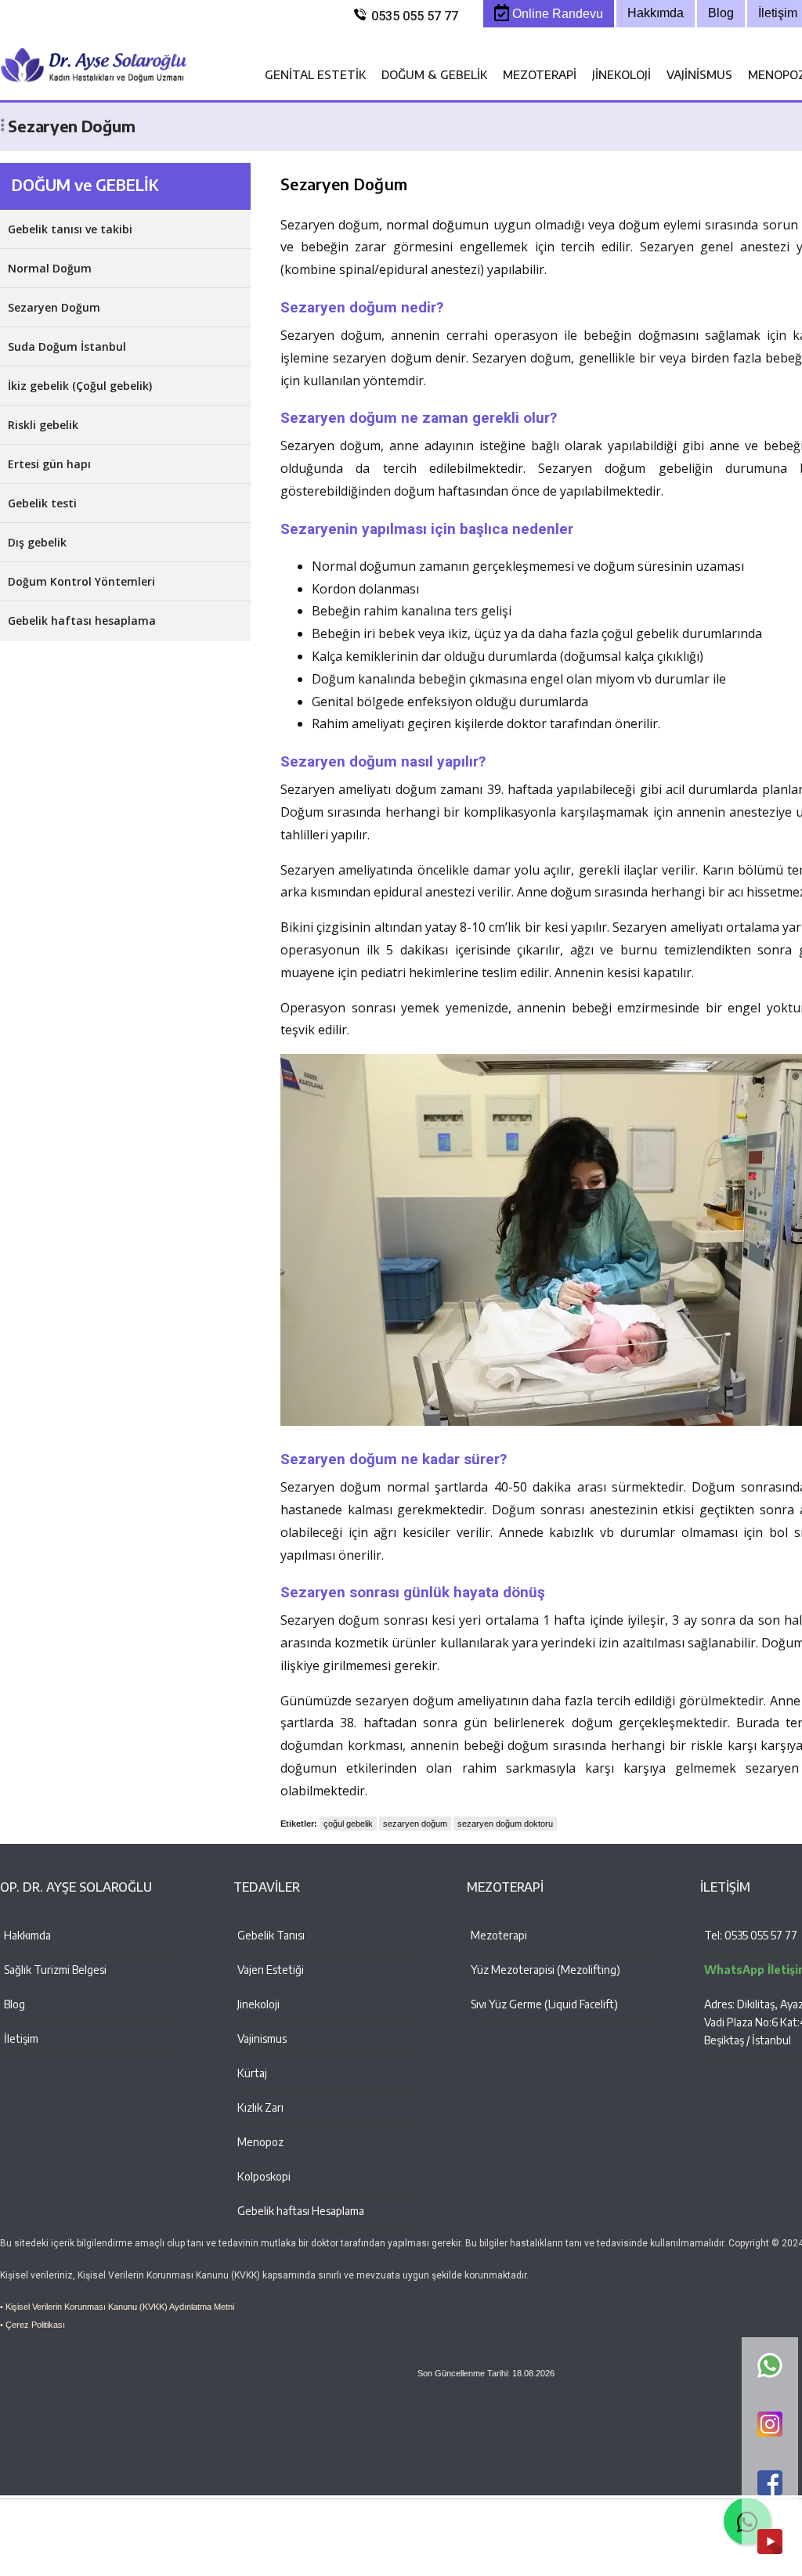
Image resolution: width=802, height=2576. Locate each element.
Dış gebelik (37, 542)
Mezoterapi (540, 74)
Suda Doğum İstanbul (67, 346)
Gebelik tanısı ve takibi (70, 229)
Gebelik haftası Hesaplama (301, 2211)
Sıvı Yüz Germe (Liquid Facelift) (544, 2004)
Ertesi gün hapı (49, 464)
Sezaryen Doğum (54, 307)
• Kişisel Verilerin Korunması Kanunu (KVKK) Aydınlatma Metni (117, 2307)
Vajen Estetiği (271, 1970)
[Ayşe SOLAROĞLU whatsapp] (770, 2367)
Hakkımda (27, 1935)
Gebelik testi (42, 503)
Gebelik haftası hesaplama (82, 621)
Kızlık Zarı (260, 2107)
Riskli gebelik (43, 425)
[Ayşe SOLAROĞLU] (94, 92)
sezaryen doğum (415, 1824)
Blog (14, 2004)
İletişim (21, 2038)
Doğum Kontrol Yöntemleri (81, 581)
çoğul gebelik (348, 1824)
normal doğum (430, 225)
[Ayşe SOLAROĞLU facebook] (770, 2484)
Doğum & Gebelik (434, 74)
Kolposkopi (264, 2176)
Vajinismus (699, 74)
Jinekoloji (621, 74)
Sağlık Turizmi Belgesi (55, 1970)
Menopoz (260, 2142)
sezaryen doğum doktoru (505, 1824)
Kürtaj (252, 2073)
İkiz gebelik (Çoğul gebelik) (80, 386)
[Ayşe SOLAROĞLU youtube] (770, 2543)
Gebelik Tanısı (271, 1935)
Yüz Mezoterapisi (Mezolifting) (546, 1970)
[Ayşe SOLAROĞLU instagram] (770, 2425)
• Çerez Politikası (33, 2325)
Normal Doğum (50, 268)
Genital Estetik (315, 74)
